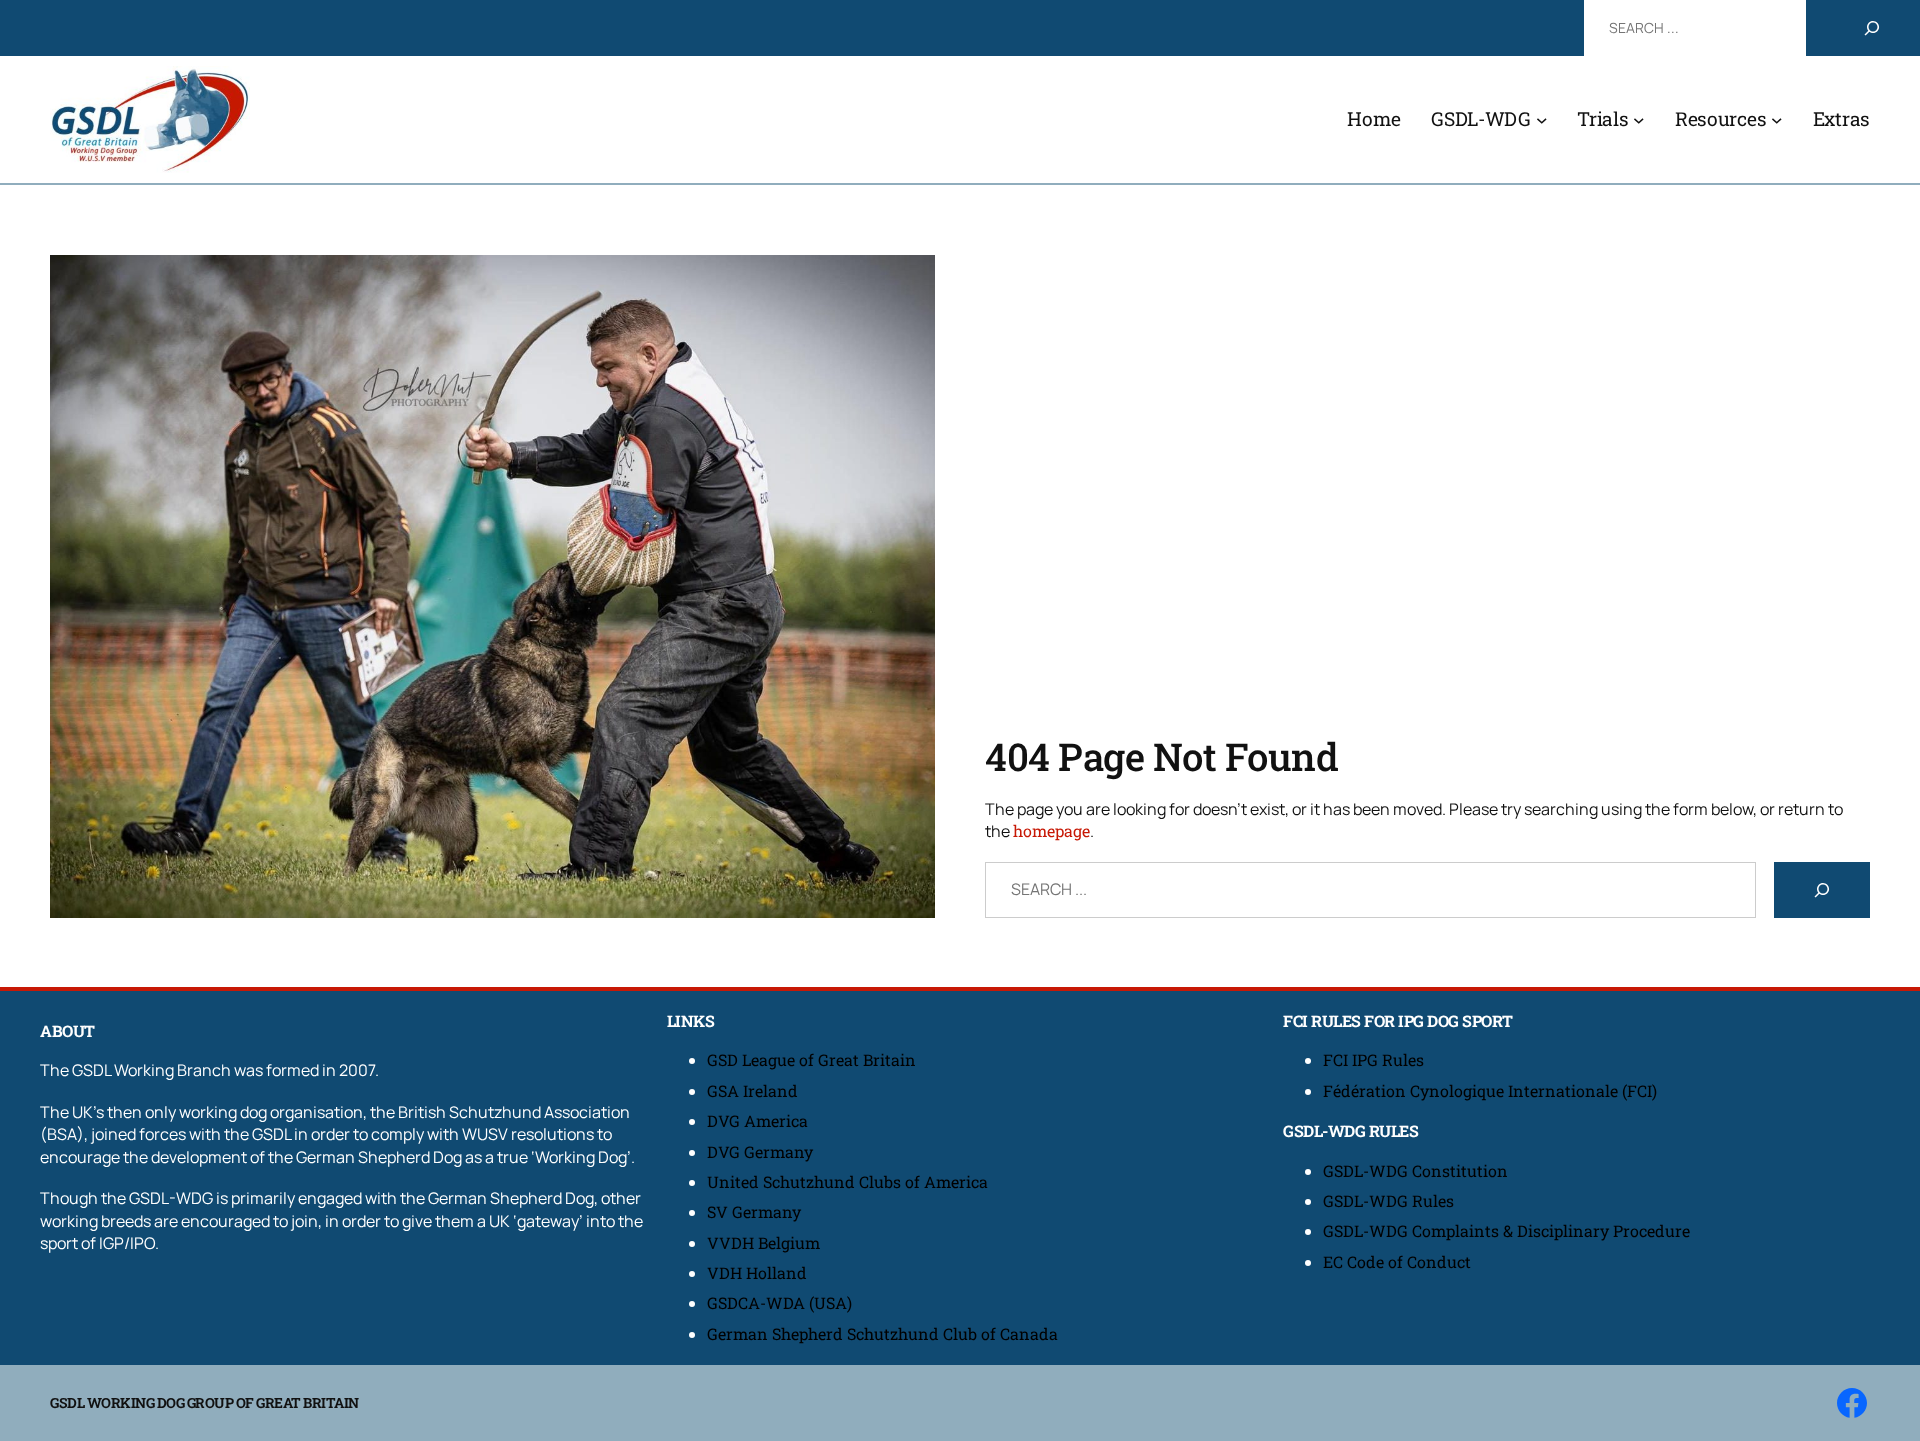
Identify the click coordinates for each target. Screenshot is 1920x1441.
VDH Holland (757, 1272)
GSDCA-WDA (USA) (779, 1302)
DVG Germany (760, 1151)
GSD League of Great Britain (811, 1059)
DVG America (757, 1120)
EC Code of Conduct (1397, 1261)
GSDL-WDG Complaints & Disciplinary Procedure (1506, 1230)
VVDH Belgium (763, 1242)
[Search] (1872, 28)
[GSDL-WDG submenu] (1542, 120)
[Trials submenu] (1639, 120)
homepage (1051, 830)
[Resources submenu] (1777, 120)
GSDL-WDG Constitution (1415, 1170)
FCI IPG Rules (1373, 1059)
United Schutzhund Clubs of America (847, 1181)
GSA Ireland (754, 1090)
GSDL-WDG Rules (1388, 1200)
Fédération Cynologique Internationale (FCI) (1490, 1090)
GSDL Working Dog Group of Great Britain (204, 1402)
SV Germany (754, 1211)
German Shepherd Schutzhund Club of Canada (882, 1333)
